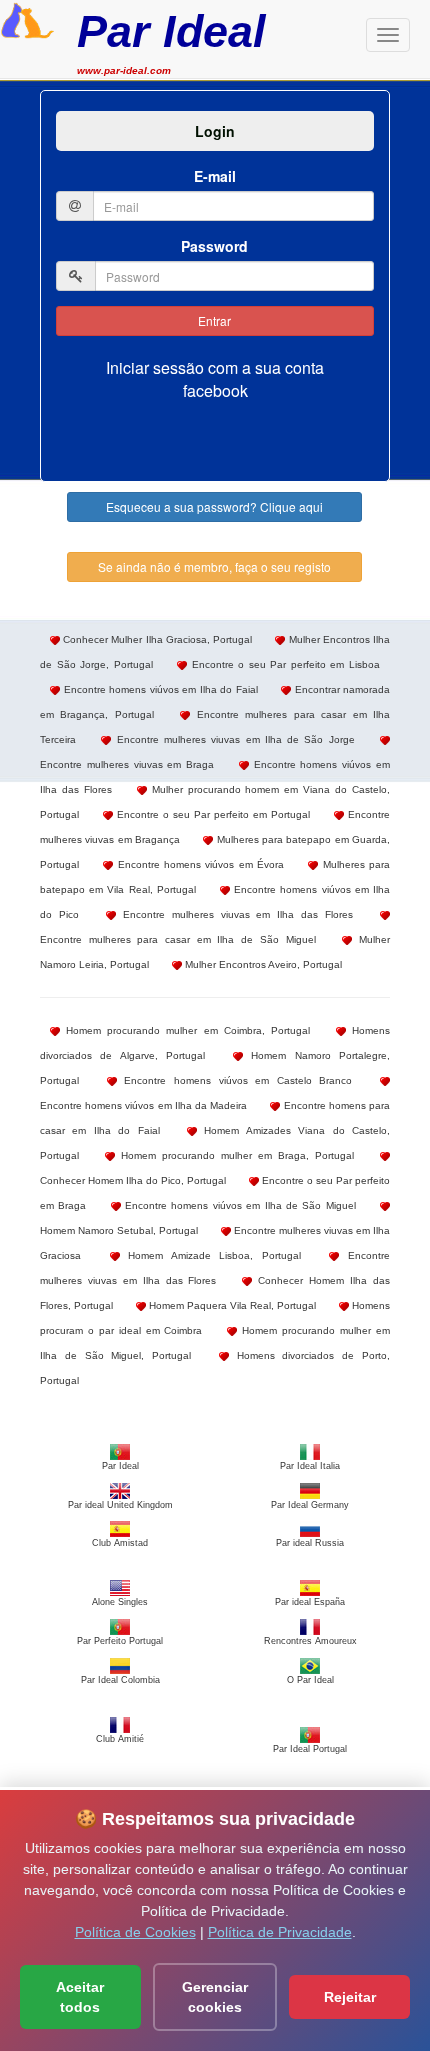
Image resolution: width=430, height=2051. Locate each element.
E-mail (215, 176)
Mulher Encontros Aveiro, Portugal (262, 964)
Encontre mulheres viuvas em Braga (127, 764)
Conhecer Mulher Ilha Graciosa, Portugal (156, 639)
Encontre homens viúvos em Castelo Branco (235, 1080)
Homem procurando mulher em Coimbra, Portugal (185, 1030)
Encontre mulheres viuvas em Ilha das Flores (234, 914)
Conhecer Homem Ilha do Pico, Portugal (133, 1180)
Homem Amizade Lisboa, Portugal (210, 1255)
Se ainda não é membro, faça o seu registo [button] (214, 566)
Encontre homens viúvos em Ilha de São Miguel (238, 1205)
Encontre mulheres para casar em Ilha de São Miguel (178, 939)
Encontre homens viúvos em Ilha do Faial (159, 689)
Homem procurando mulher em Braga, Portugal (234, 1155)
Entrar (214, 320)
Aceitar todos (80, 1997)
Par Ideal (171, 31)
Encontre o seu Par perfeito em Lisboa (283, 664)
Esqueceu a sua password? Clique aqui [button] (214, 506)
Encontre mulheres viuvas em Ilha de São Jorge (232, 739)
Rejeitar (350, 1997)
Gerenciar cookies (215, 1997)
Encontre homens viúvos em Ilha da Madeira (143, 1105)
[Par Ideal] (27, 18)
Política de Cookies (135, 1932)
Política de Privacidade (280, 1932)
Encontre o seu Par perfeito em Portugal (211, 814)
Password (214, 246)
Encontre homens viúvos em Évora (198, 864)
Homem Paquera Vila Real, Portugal (231, 1305)
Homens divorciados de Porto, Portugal (215, 1368)
